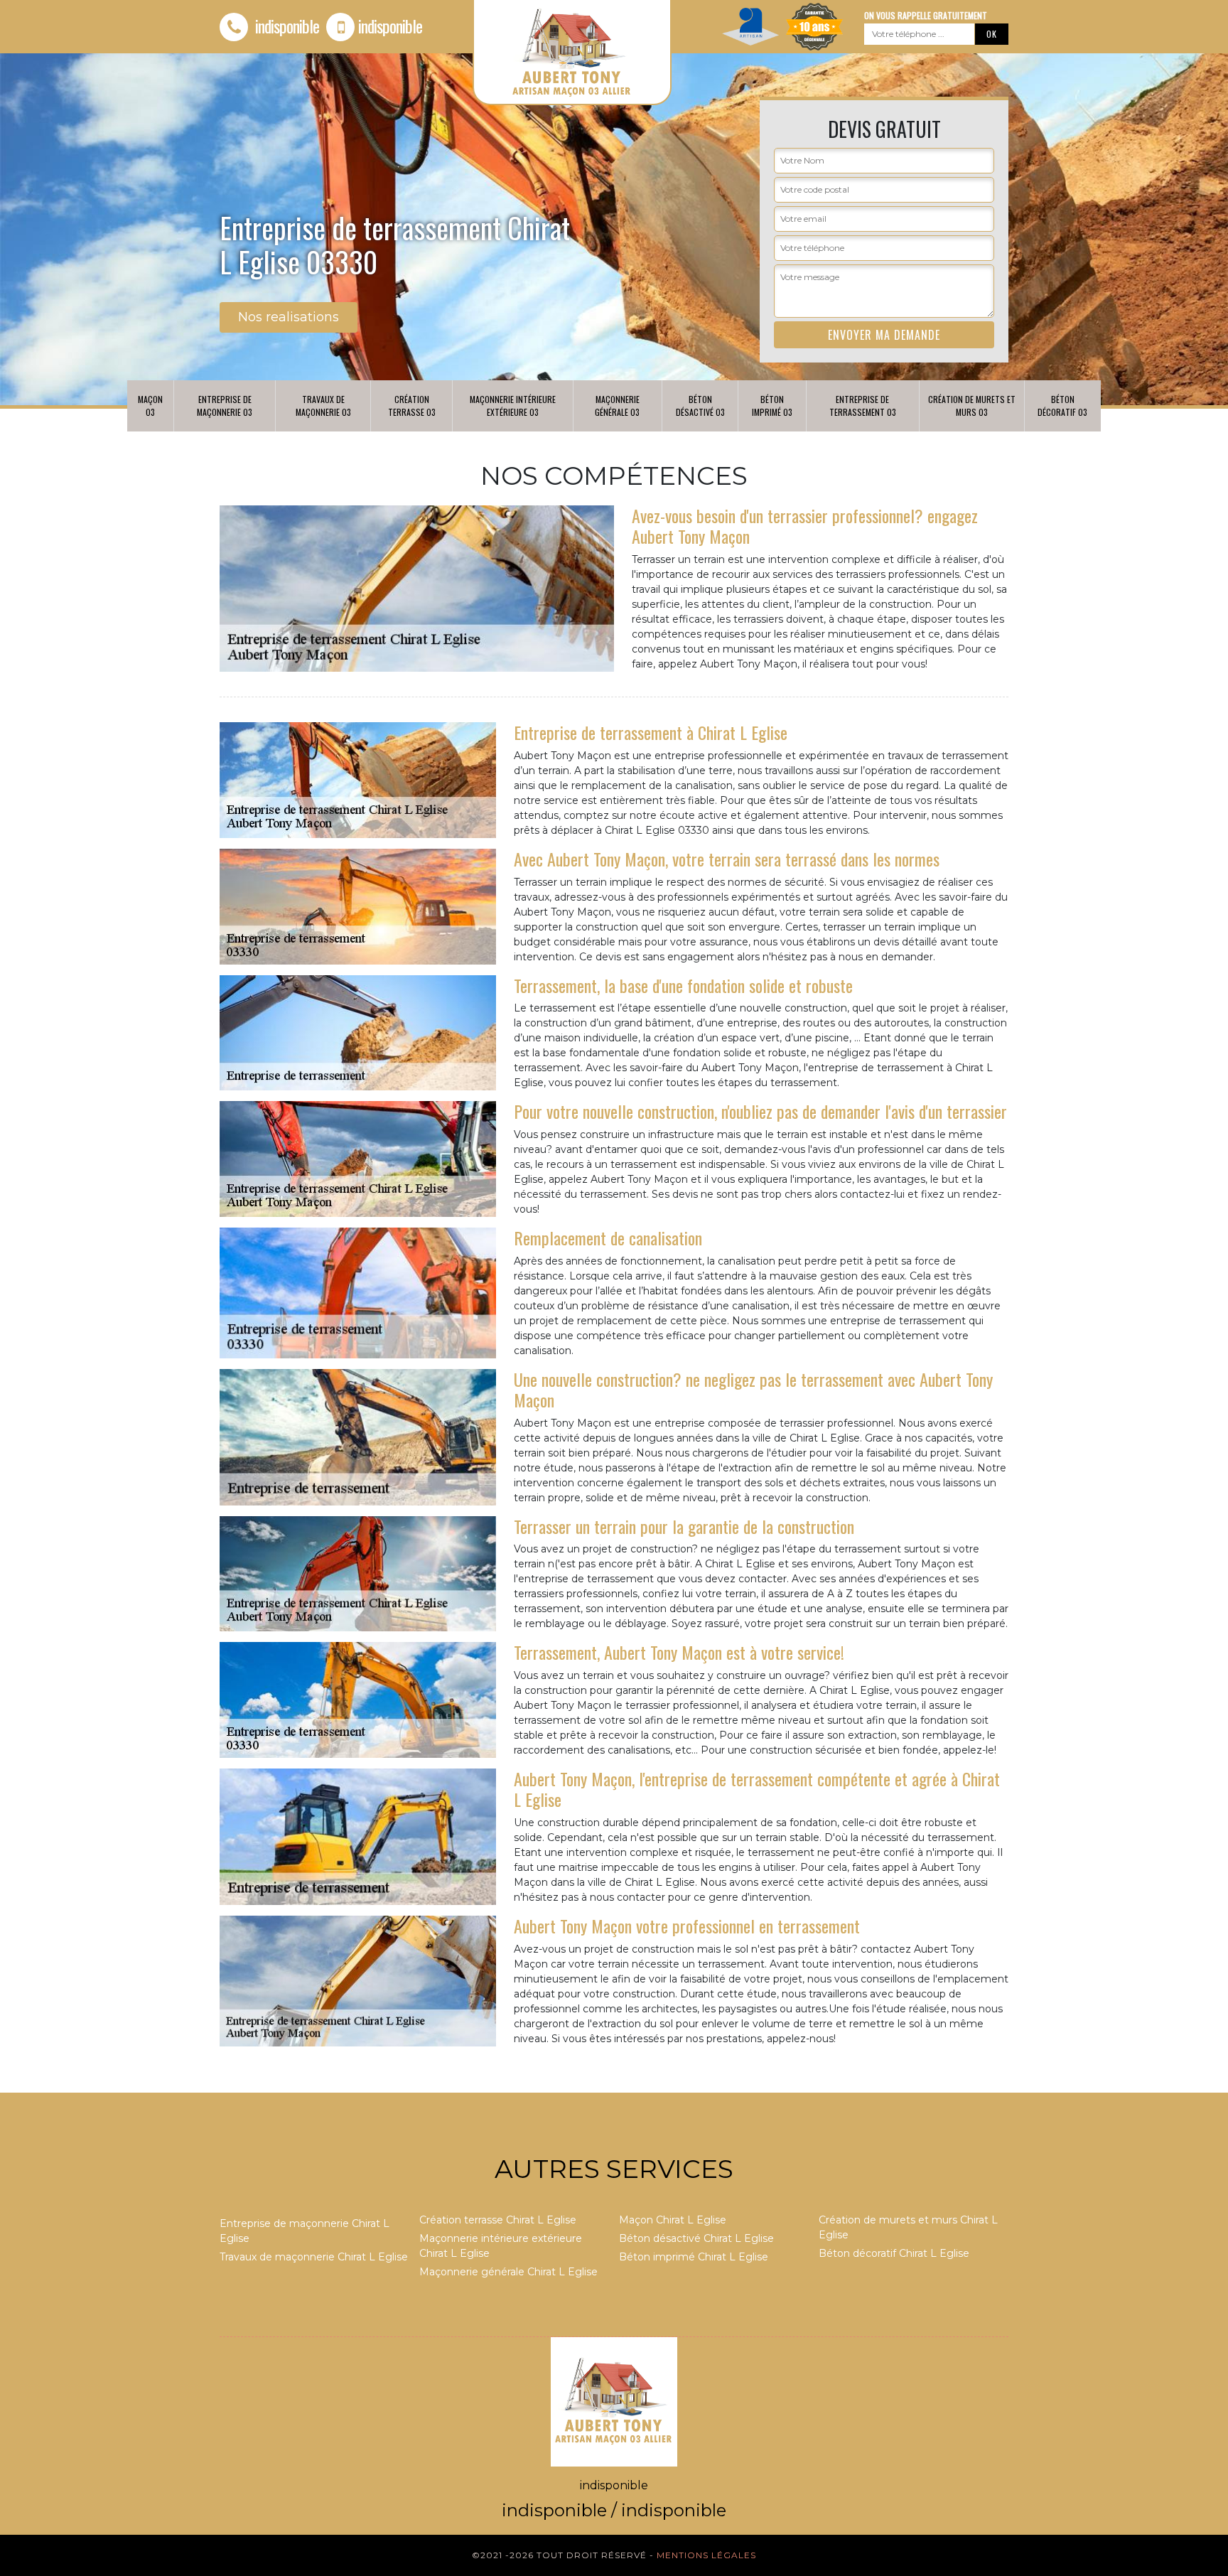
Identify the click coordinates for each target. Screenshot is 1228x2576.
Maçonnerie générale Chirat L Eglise (508, 2272)
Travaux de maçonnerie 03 (323, 406)
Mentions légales (706, 2555)
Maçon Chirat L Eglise (673, 2220)
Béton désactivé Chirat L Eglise (696, 2238)
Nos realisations (289, 317)
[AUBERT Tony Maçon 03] (614, 2401)
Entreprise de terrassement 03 (863, 406)
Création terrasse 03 (412, 406)
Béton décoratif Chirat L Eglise (894, 2253)
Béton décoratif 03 (1062, 406)
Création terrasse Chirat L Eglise (498, 2220)
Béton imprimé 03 (772, 406)
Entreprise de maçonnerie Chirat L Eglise (305, 2231)
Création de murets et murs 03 (972, 406)
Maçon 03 (150, 406)
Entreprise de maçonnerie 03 (225, 406)
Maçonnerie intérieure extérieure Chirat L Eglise (501, 2246)
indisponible (285, 26)
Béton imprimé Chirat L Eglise (694, 2257)
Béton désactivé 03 (700, 406)
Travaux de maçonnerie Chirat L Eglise (314, 2257)
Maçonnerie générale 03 (617, 406)
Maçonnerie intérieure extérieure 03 (513, 406)
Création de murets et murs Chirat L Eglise (908, 2227)
